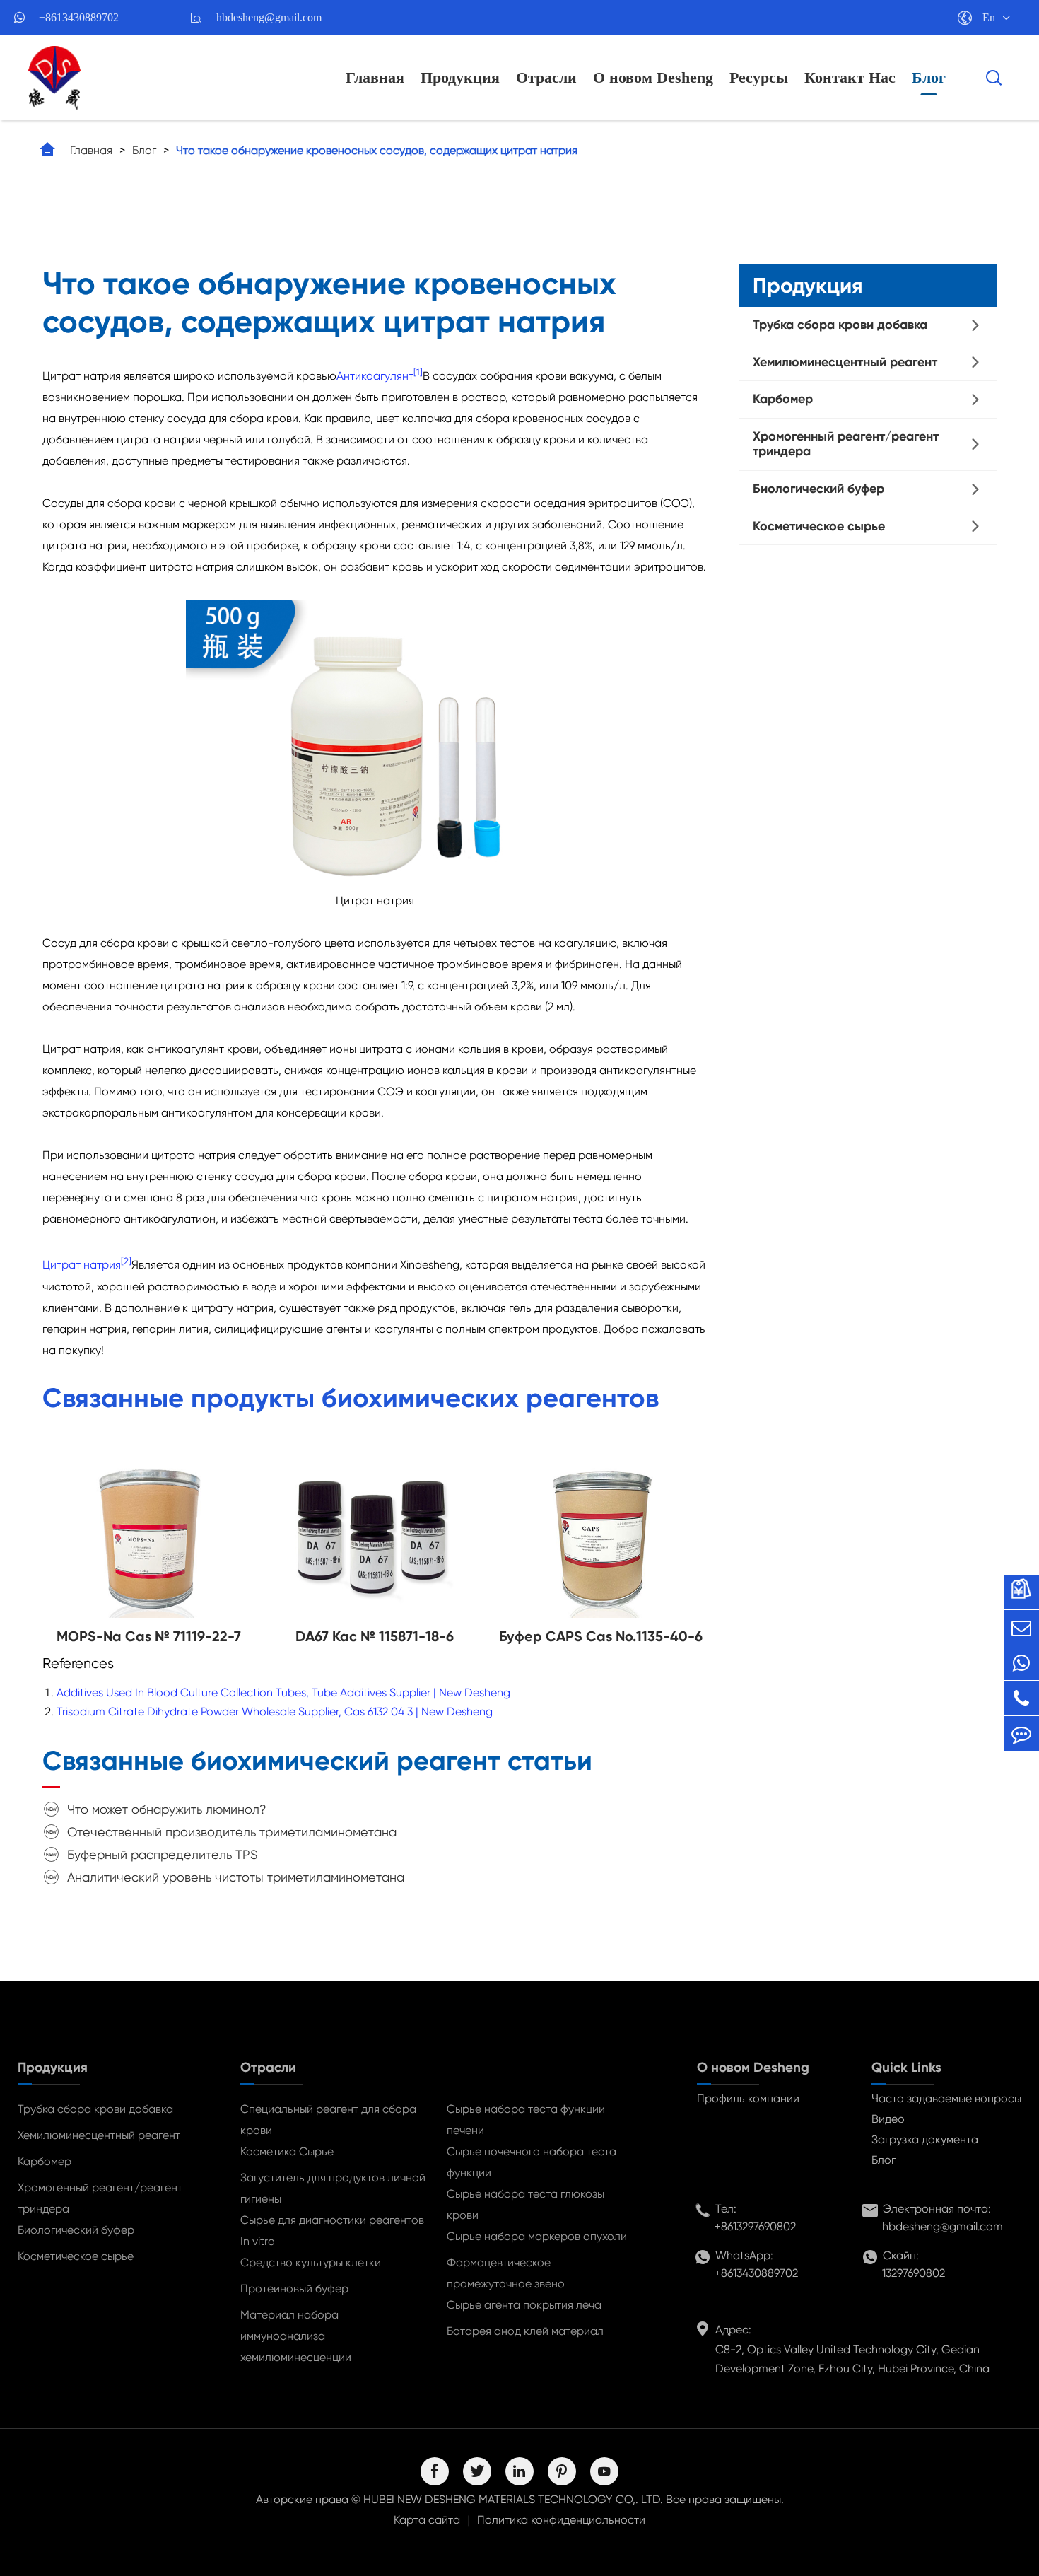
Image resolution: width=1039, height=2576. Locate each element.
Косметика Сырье (287, 2151)
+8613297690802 (755, 2226)
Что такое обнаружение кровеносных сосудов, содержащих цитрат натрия (377, 150)
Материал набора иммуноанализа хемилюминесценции (296, 2336)
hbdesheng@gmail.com (269, 17)
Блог (929, 77)
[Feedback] (1021, 1733)
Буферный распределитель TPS (162, 1854)
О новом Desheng (653, 77)
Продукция (460, 77)
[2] (126, 1261)
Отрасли (546, 77)
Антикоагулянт (375, 376)
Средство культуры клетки (311, 2262)
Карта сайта (427, 2520)
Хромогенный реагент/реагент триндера (846, 444)
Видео (888, 2119)
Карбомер (783, 399)
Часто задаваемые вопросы (946, 2098)
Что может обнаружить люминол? (167, 1809)
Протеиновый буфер (294, 2289)
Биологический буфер (818, 489)
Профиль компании (748, 2098)
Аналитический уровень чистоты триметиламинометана (236, 1877)
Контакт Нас (850, 77)
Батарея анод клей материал (525, 2331)
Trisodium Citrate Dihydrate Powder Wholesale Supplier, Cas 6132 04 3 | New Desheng (275, 1712)
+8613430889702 (79, 17)
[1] (418, 372)
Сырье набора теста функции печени (526, 2120)
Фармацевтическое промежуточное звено (506, 2273)
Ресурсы (759, 77)
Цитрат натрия (82, 1265)
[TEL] (1021, 1698)
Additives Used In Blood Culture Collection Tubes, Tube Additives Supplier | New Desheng (283, 1692)
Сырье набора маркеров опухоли (537, 2236)
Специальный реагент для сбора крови (328, 2120)
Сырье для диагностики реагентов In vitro (332, 2231)
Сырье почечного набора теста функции (532, 2162)
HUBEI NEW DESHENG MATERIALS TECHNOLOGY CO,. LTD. (513, 2499)
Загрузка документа (925, 2139)
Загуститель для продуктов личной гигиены (333, 2188)
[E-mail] (1021, 1627)
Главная (375, 77)
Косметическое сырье (819, 526)
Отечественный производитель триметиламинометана (232, 1832)
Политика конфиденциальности (561, 2520)
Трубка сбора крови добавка (840, 325)
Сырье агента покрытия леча (524, 2305)
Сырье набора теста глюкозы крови (526, 2204)
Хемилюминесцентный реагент (845, 362)
